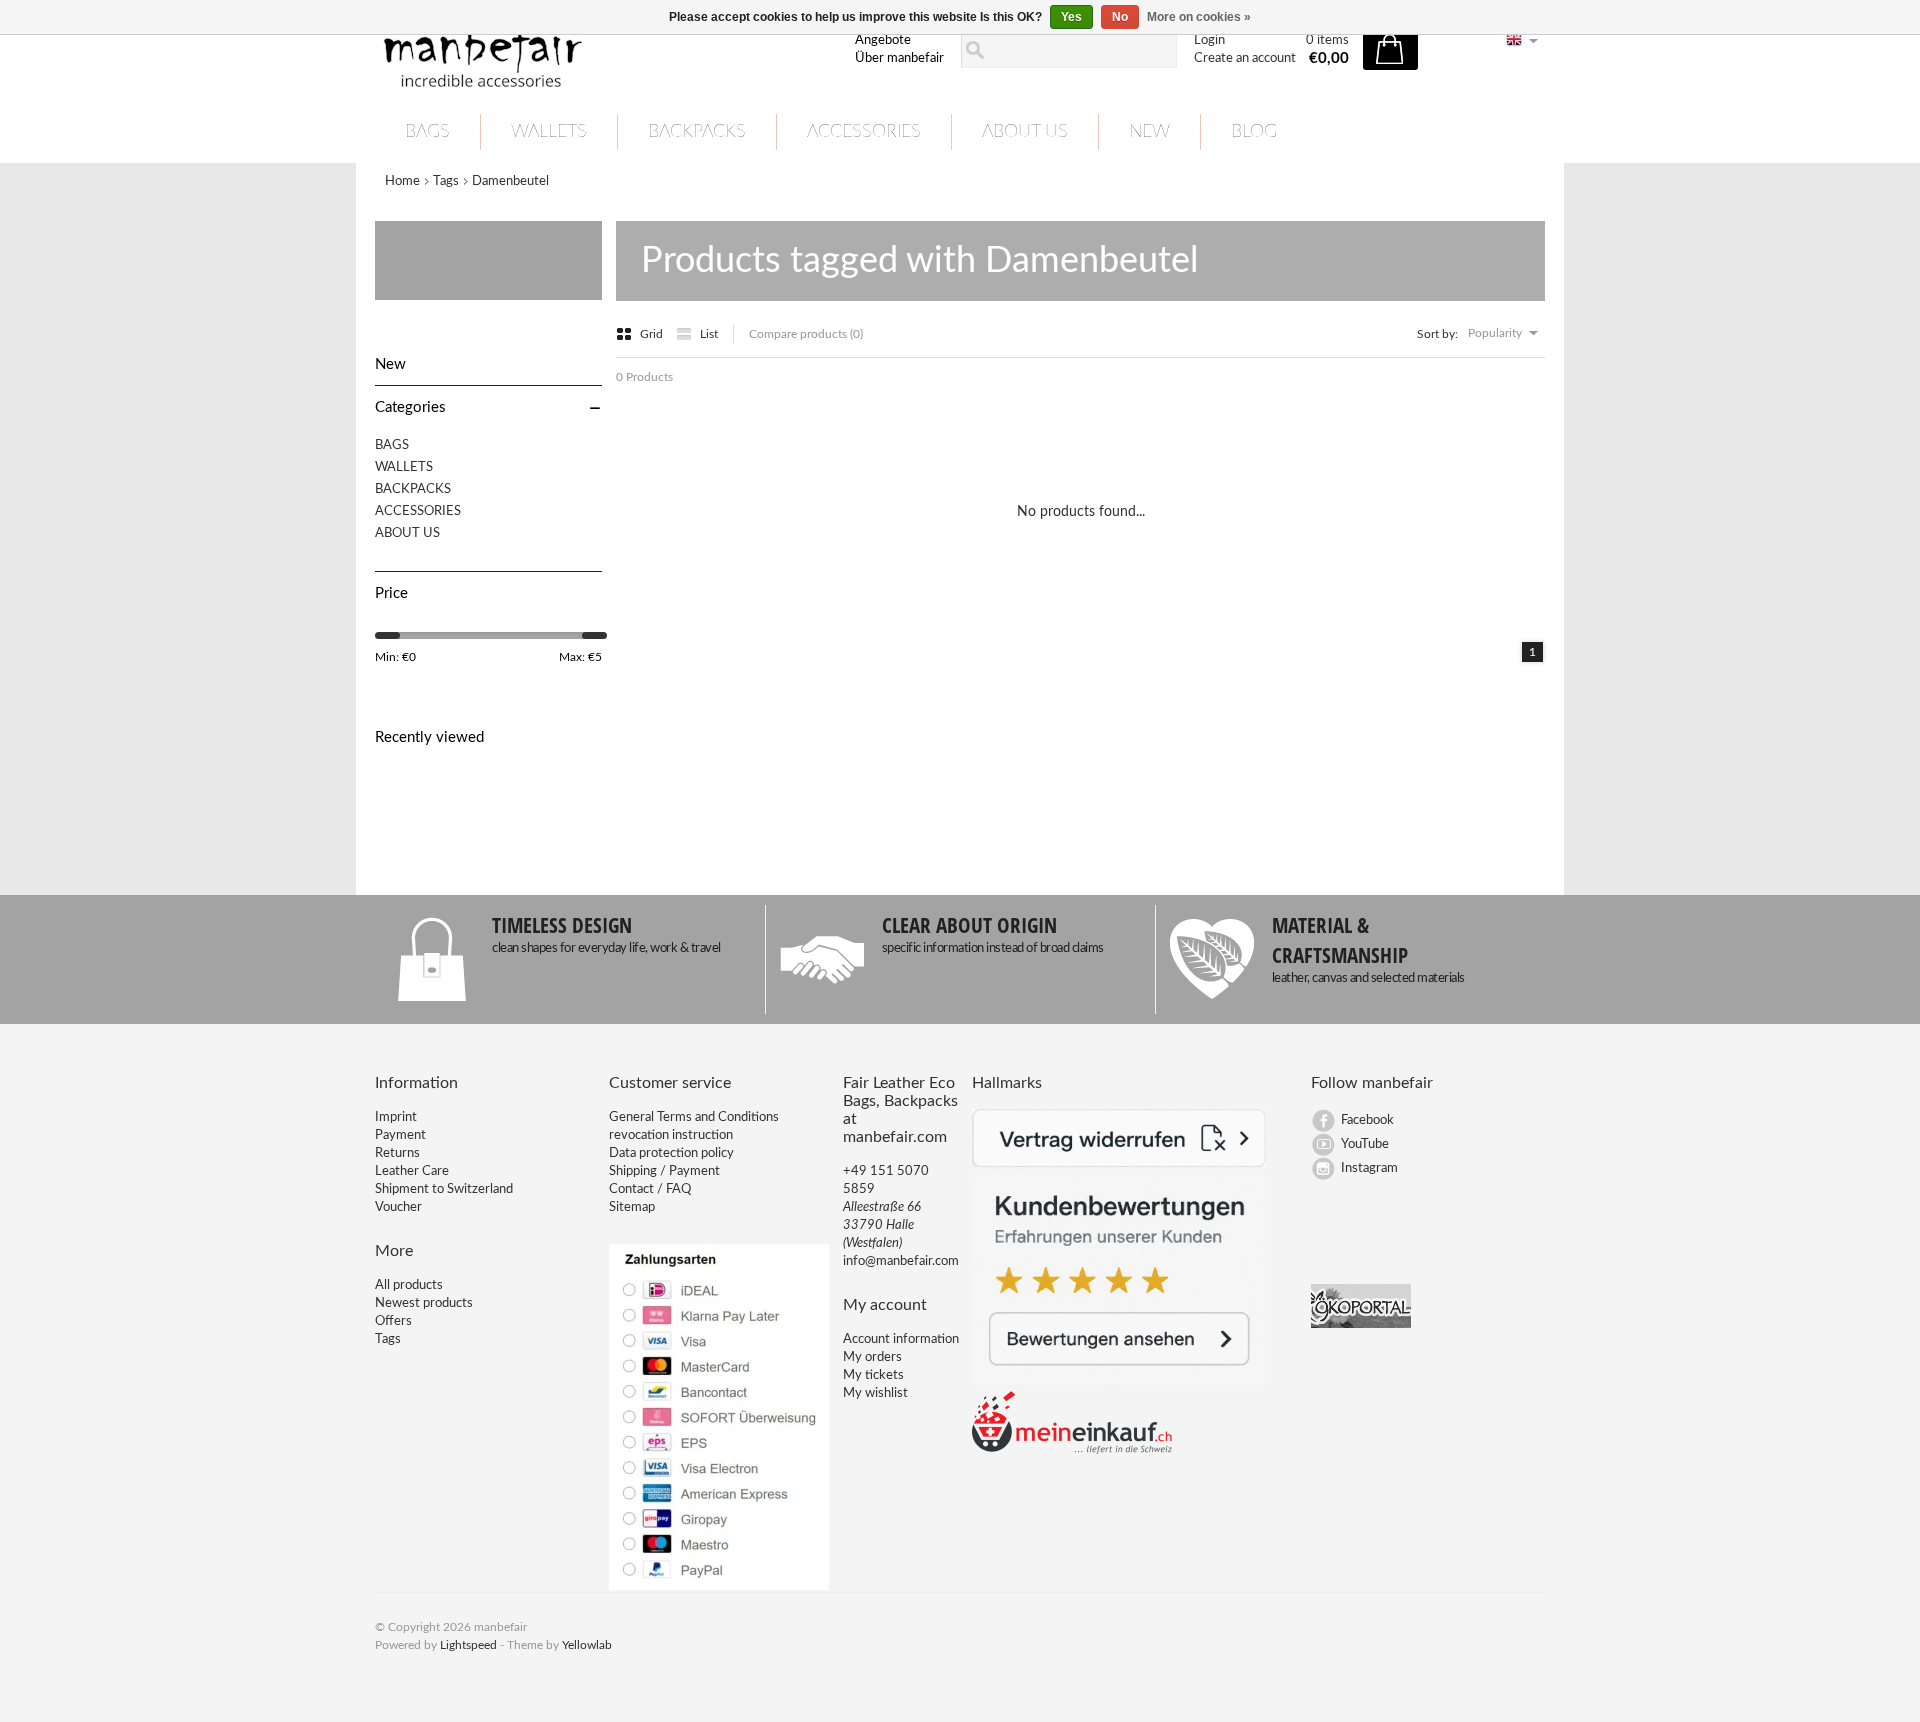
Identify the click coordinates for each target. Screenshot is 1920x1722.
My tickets (873, 1375)
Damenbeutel (510, 181)
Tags (446, 181)
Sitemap (632, 1207)
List (709, 334)
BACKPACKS (697, 132)
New (1149, 132)
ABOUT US (1025, 132)
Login (1209, 40)
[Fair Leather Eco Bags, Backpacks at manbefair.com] (603, 51)
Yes (1071, 17)
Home (402, 181)
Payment (400, 1135)
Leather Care (412, 1171)
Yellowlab (587, 1645)
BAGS (427, 132)
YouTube (1365, 1144)
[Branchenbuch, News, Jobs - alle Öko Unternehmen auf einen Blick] (1361, 1324)
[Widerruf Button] (1119, 1163)
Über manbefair (899, 58)
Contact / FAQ (650, 1189)
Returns (397, 1153)
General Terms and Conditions (694, 1117)
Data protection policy (671, 1153)
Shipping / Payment (664, 1171)
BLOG (1254, 132)
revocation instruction (671, 1135)
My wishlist (875, 1393)
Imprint (396, 1117)
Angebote (883, 40)
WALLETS (549, 132)
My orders (872, 1357)
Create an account (1245, 58)
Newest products (424, 1303)
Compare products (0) (806, 334)
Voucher (398, 1207)
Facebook (1367, 1120)
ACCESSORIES (864, 132)
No (1120, 17)
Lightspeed (468, 1645)
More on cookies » (1199, 17)
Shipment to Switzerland (444, 1189)
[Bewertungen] (1119, 1381)
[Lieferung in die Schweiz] (1072, 1450)
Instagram (1369, 1168)
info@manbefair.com (901, 1261)
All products (409, 1285)
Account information (901, 1339)
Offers (393, 1321)
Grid (653, 334)
